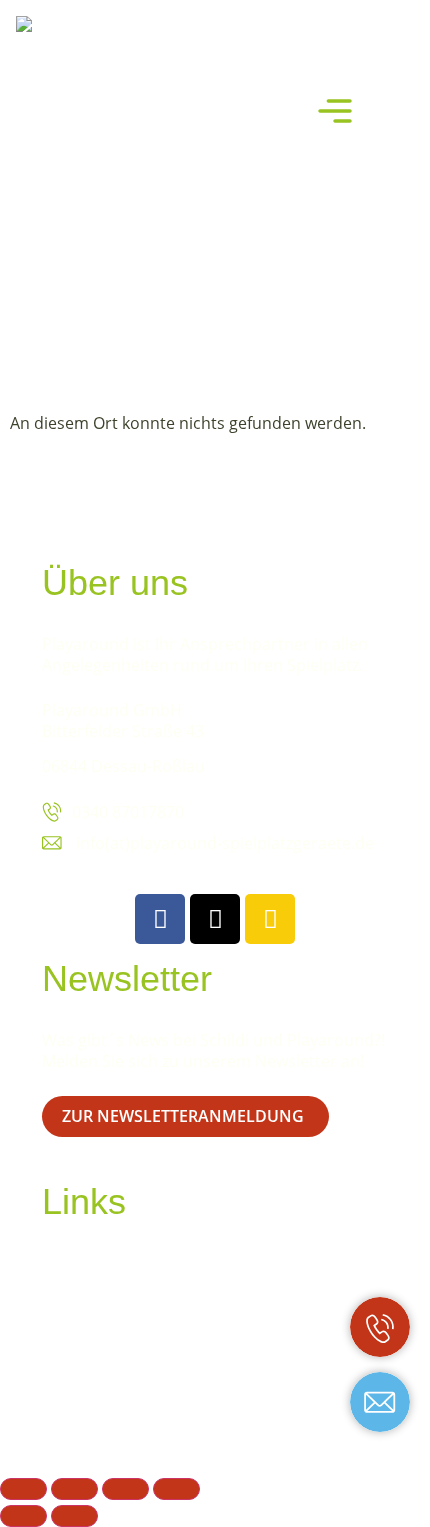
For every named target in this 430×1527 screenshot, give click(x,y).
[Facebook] (160, 919)
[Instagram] (270, 919)
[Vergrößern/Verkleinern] (23, 1489)
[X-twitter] (215, 919)
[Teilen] (125, 1489)
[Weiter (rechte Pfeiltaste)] (74, 1516)
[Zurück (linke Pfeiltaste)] (23, 1516)
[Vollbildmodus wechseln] (74, 1489)
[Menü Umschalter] (335, 111)
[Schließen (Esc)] (176, 1489)
